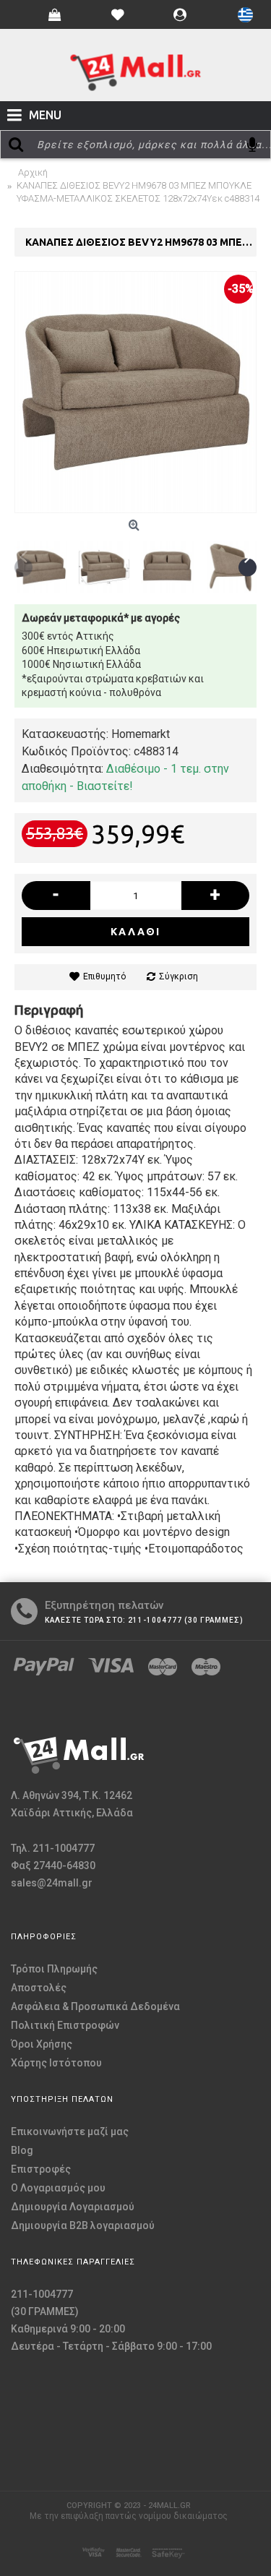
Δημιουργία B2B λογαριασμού (83, 2225)
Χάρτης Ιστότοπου (56, 2063)
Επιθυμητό (104, 976)
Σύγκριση (178, 976)
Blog (22, 2150)
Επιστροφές (41, 2169)
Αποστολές (39, 1988)
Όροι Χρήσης (42, 2044)
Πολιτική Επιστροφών (65, 2025)
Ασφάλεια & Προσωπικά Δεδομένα (95, 2006)
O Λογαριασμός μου (58, 2188)
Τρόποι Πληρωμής (54, 1969)
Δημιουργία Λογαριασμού (73, 2207)
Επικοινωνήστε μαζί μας (70, 2131)
